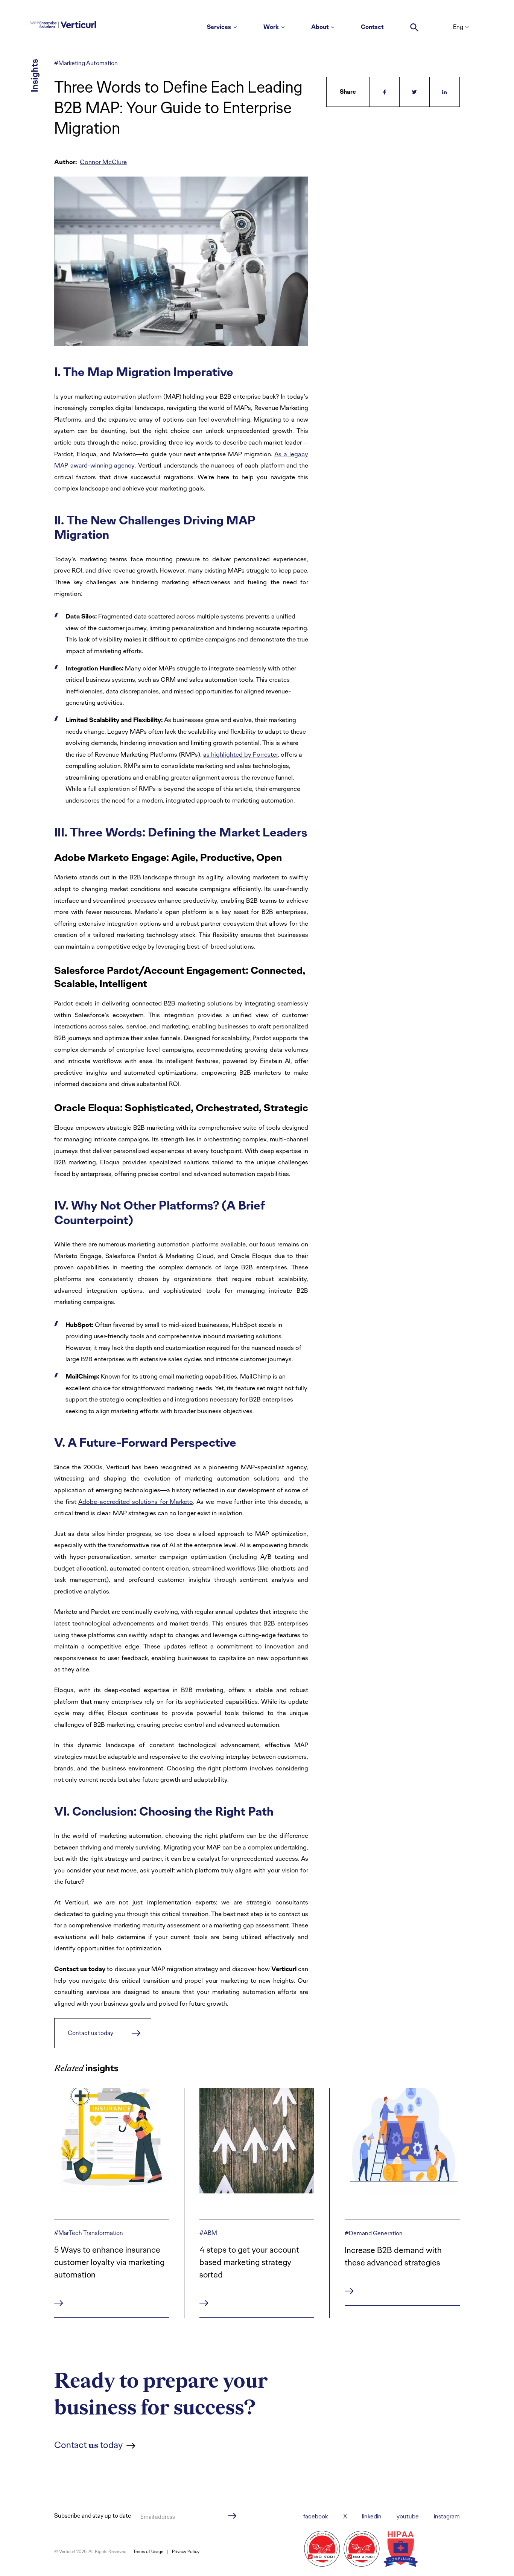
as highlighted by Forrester (240, 754)
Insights (34, 75)
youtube (408, 2516)
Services (219, 27)
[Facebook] (385, 92)
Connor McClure (103, 162)
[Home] (63, 23)
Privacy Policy (186, 2552)
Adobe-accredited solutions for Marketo (136, 1502)
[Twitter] (415, 92)
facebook (316, 2516)
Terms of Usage (148, 2552)
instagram (447, 2516)
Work (271, 27)
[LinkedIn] (445, 92)
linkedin (372, 2516)
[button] (414, 24)
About (320, 27)
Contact (372, 27)
